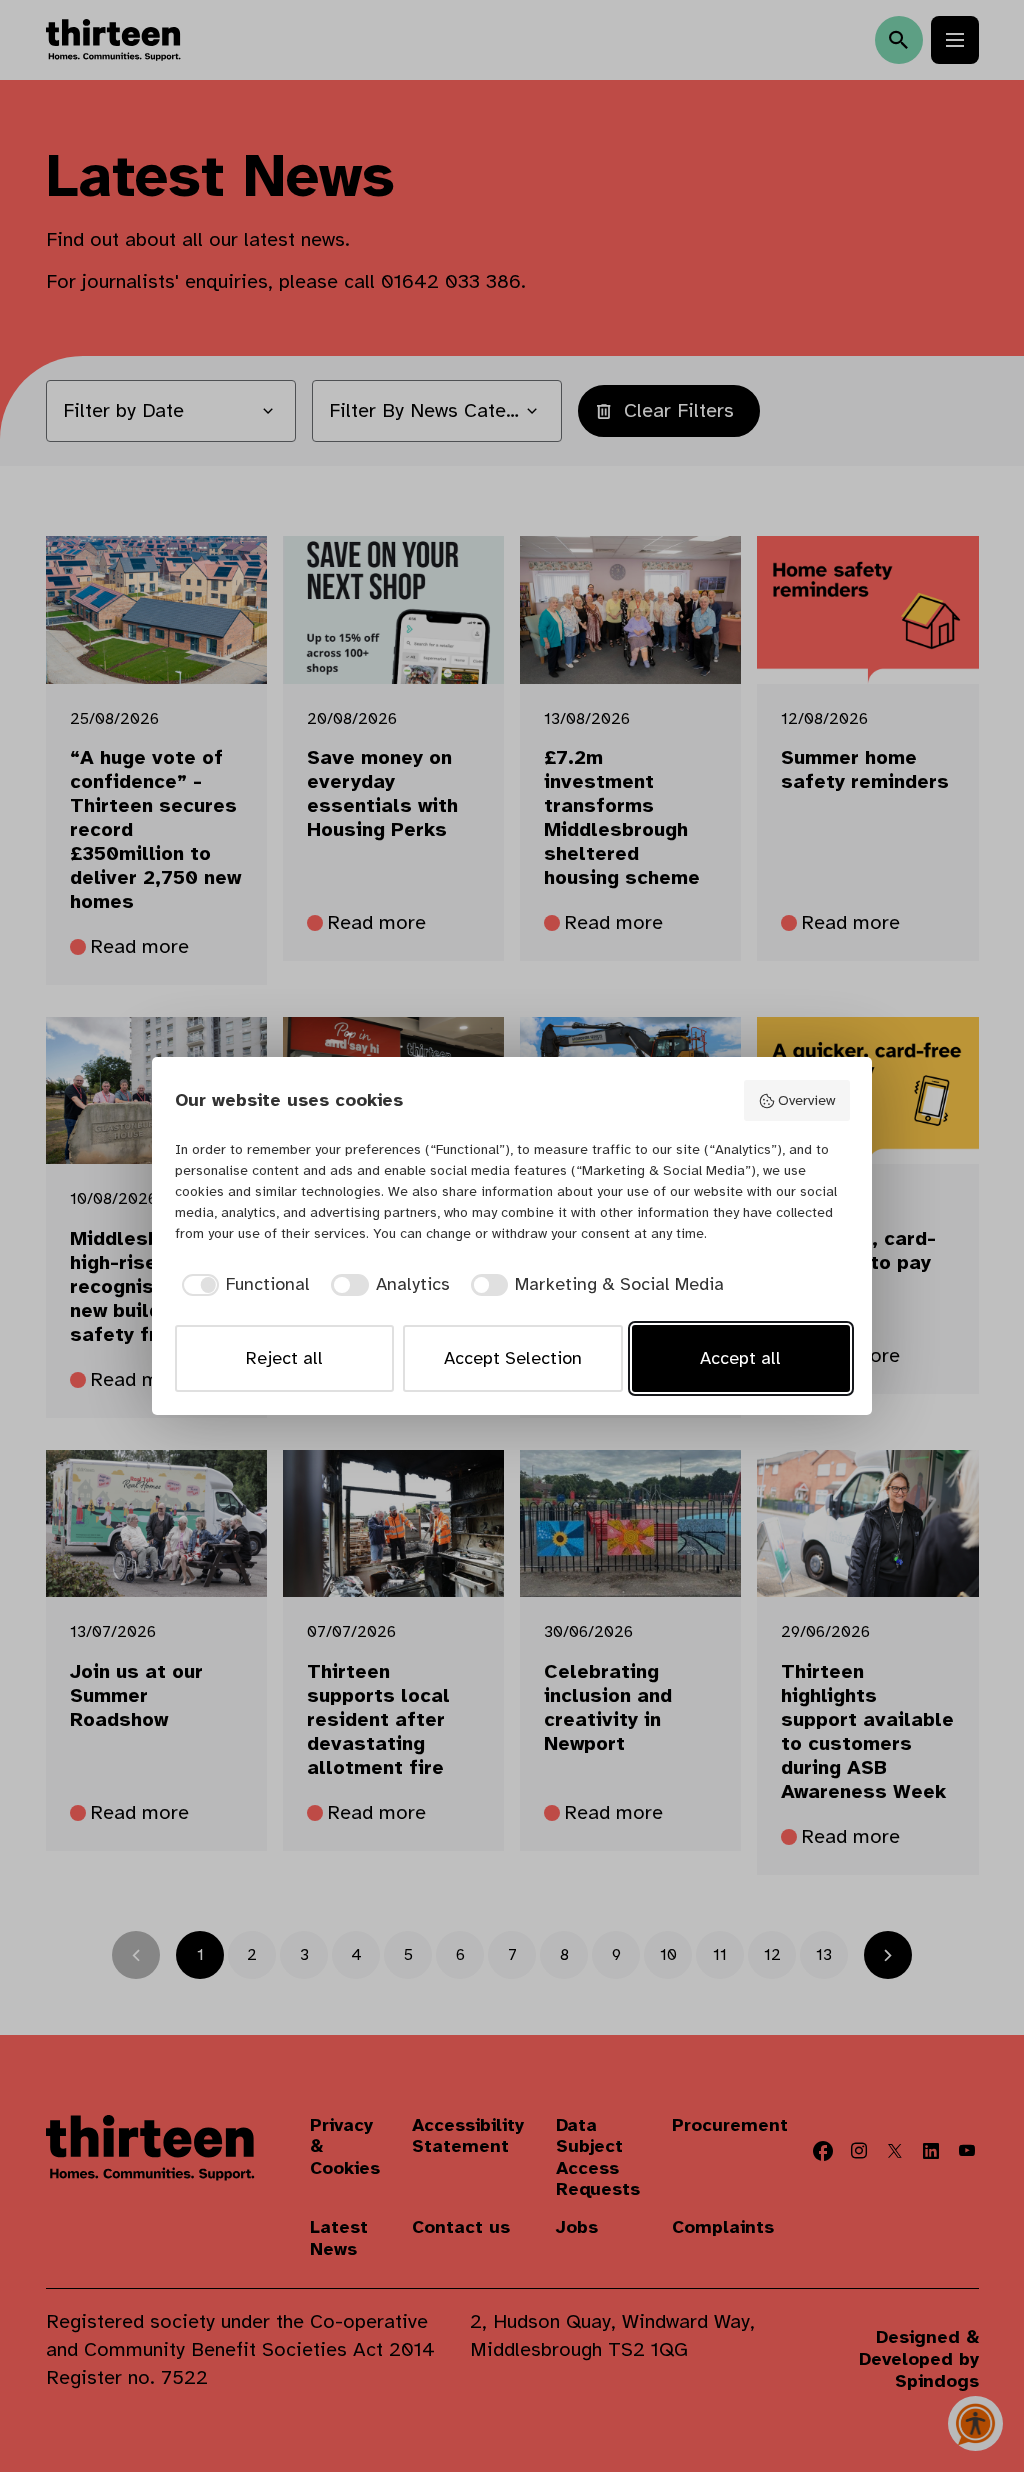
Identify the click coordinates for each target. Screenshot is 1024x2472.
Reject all (284, 1358)
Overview (806, 1100)
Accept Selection (513, 1358)
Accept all (740, 1358)
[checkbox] (243, 1284)
